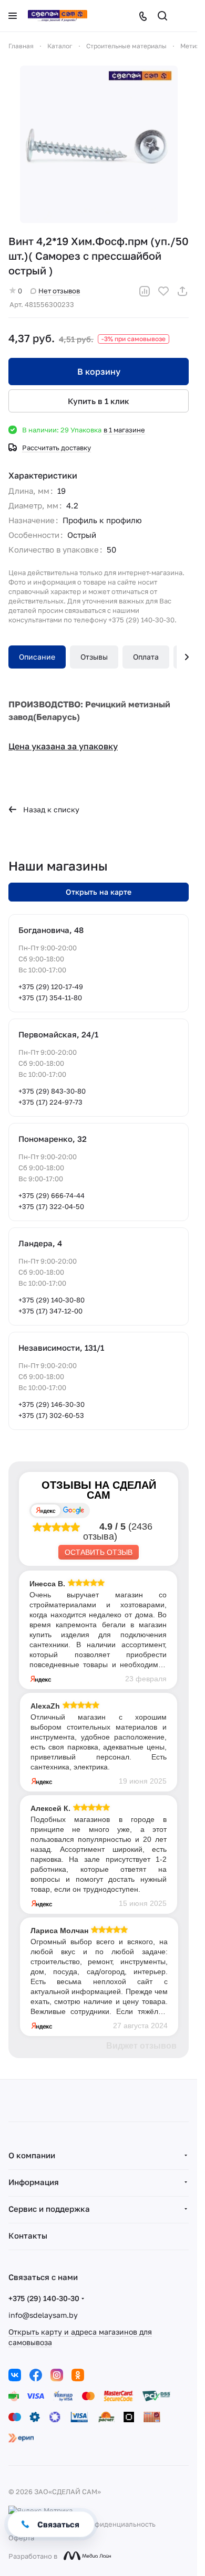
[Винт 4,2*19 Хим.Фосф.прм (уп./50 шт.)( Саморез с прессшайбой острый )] (99, 144)
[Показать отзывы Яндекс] (46, 1510)
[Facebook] (36, 2375)
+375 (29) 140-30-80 (52, 1300)
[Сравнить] (145, 291)
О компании (32, 2155)
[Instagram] (57, 2375)
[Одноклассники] (78, 2375)
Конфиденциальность (119, 2524)
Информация (34, 2182)
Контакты (28, 2235)
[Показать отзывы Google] (74, 1510)
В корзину (99, 372)
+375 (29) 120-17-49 (51, 987)
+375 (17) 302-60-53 (51, 1415)
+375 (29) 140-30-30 (44, 2298)
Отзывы (94, 657)
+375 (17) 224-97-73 (50, 1102)
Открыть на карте (99, 892)
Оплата (146, 657)
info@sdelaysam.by (43, 2315)
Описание (37, 657)
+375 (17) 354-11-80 (50, 998)
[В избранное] (163, 291)
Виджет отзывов (141, 2046)
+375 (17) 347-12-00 (50, 1311)
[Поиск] (162, 16)
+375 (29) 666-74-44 (52, 1195)
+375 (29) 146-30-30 (52, 1404)
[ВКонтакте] (15, 2375)
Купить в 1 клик (99, 401)
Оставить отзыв (99, 1552)
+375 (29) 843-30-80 (52, 1091)
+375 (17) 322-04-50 (51, 1206)
